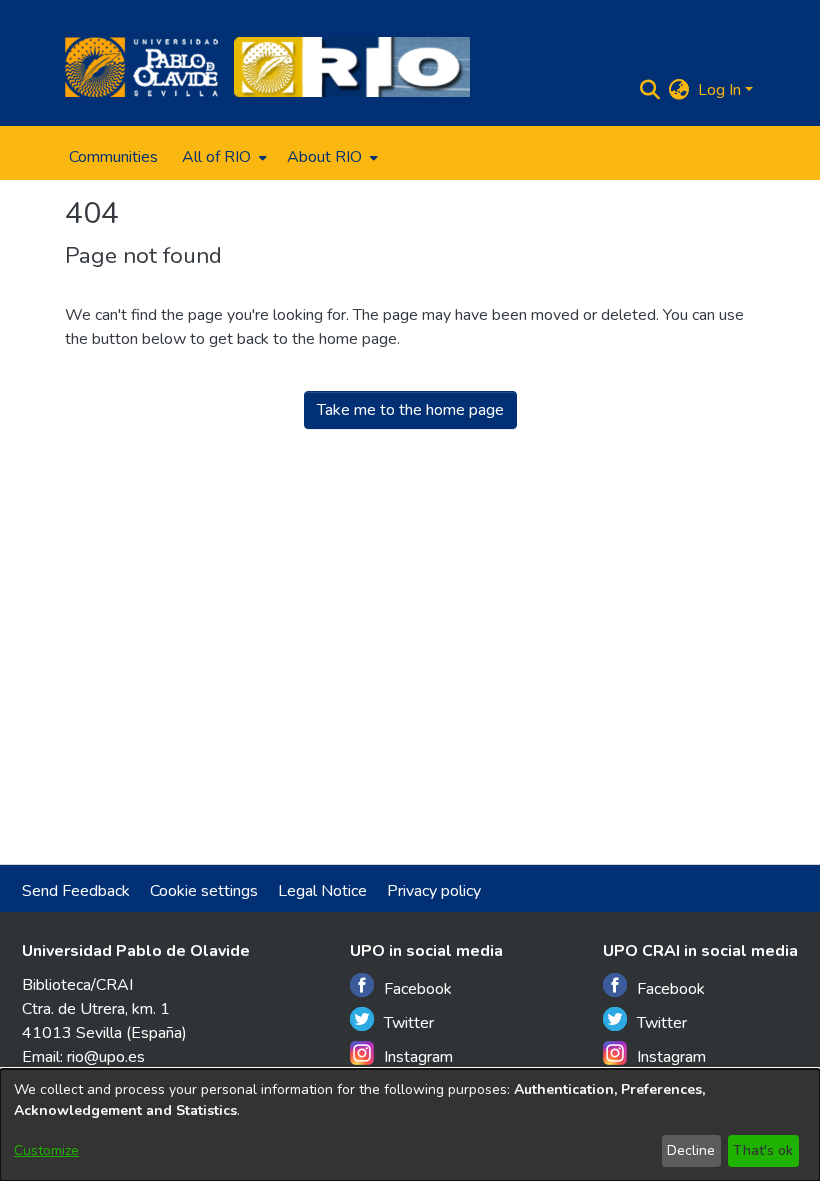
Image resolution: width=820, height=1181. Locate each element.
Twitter (409, 1023)
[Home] (141, 67)
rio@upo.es (106, 1057)
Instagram (418, 1057)
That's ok (763, 1150)
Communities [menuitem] (113, 157)
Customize (46, 1150)
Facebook (418, 989)
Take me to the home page (410, 410)
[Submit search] (650, 90)
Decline (691, 1150)
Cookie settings (204, 891)
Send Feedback (76, 891)
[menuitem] (222, 157)
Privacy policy (434, 891)
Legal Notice (322, 891)
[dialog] (410, 1125)
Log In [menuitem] (719, 90)
